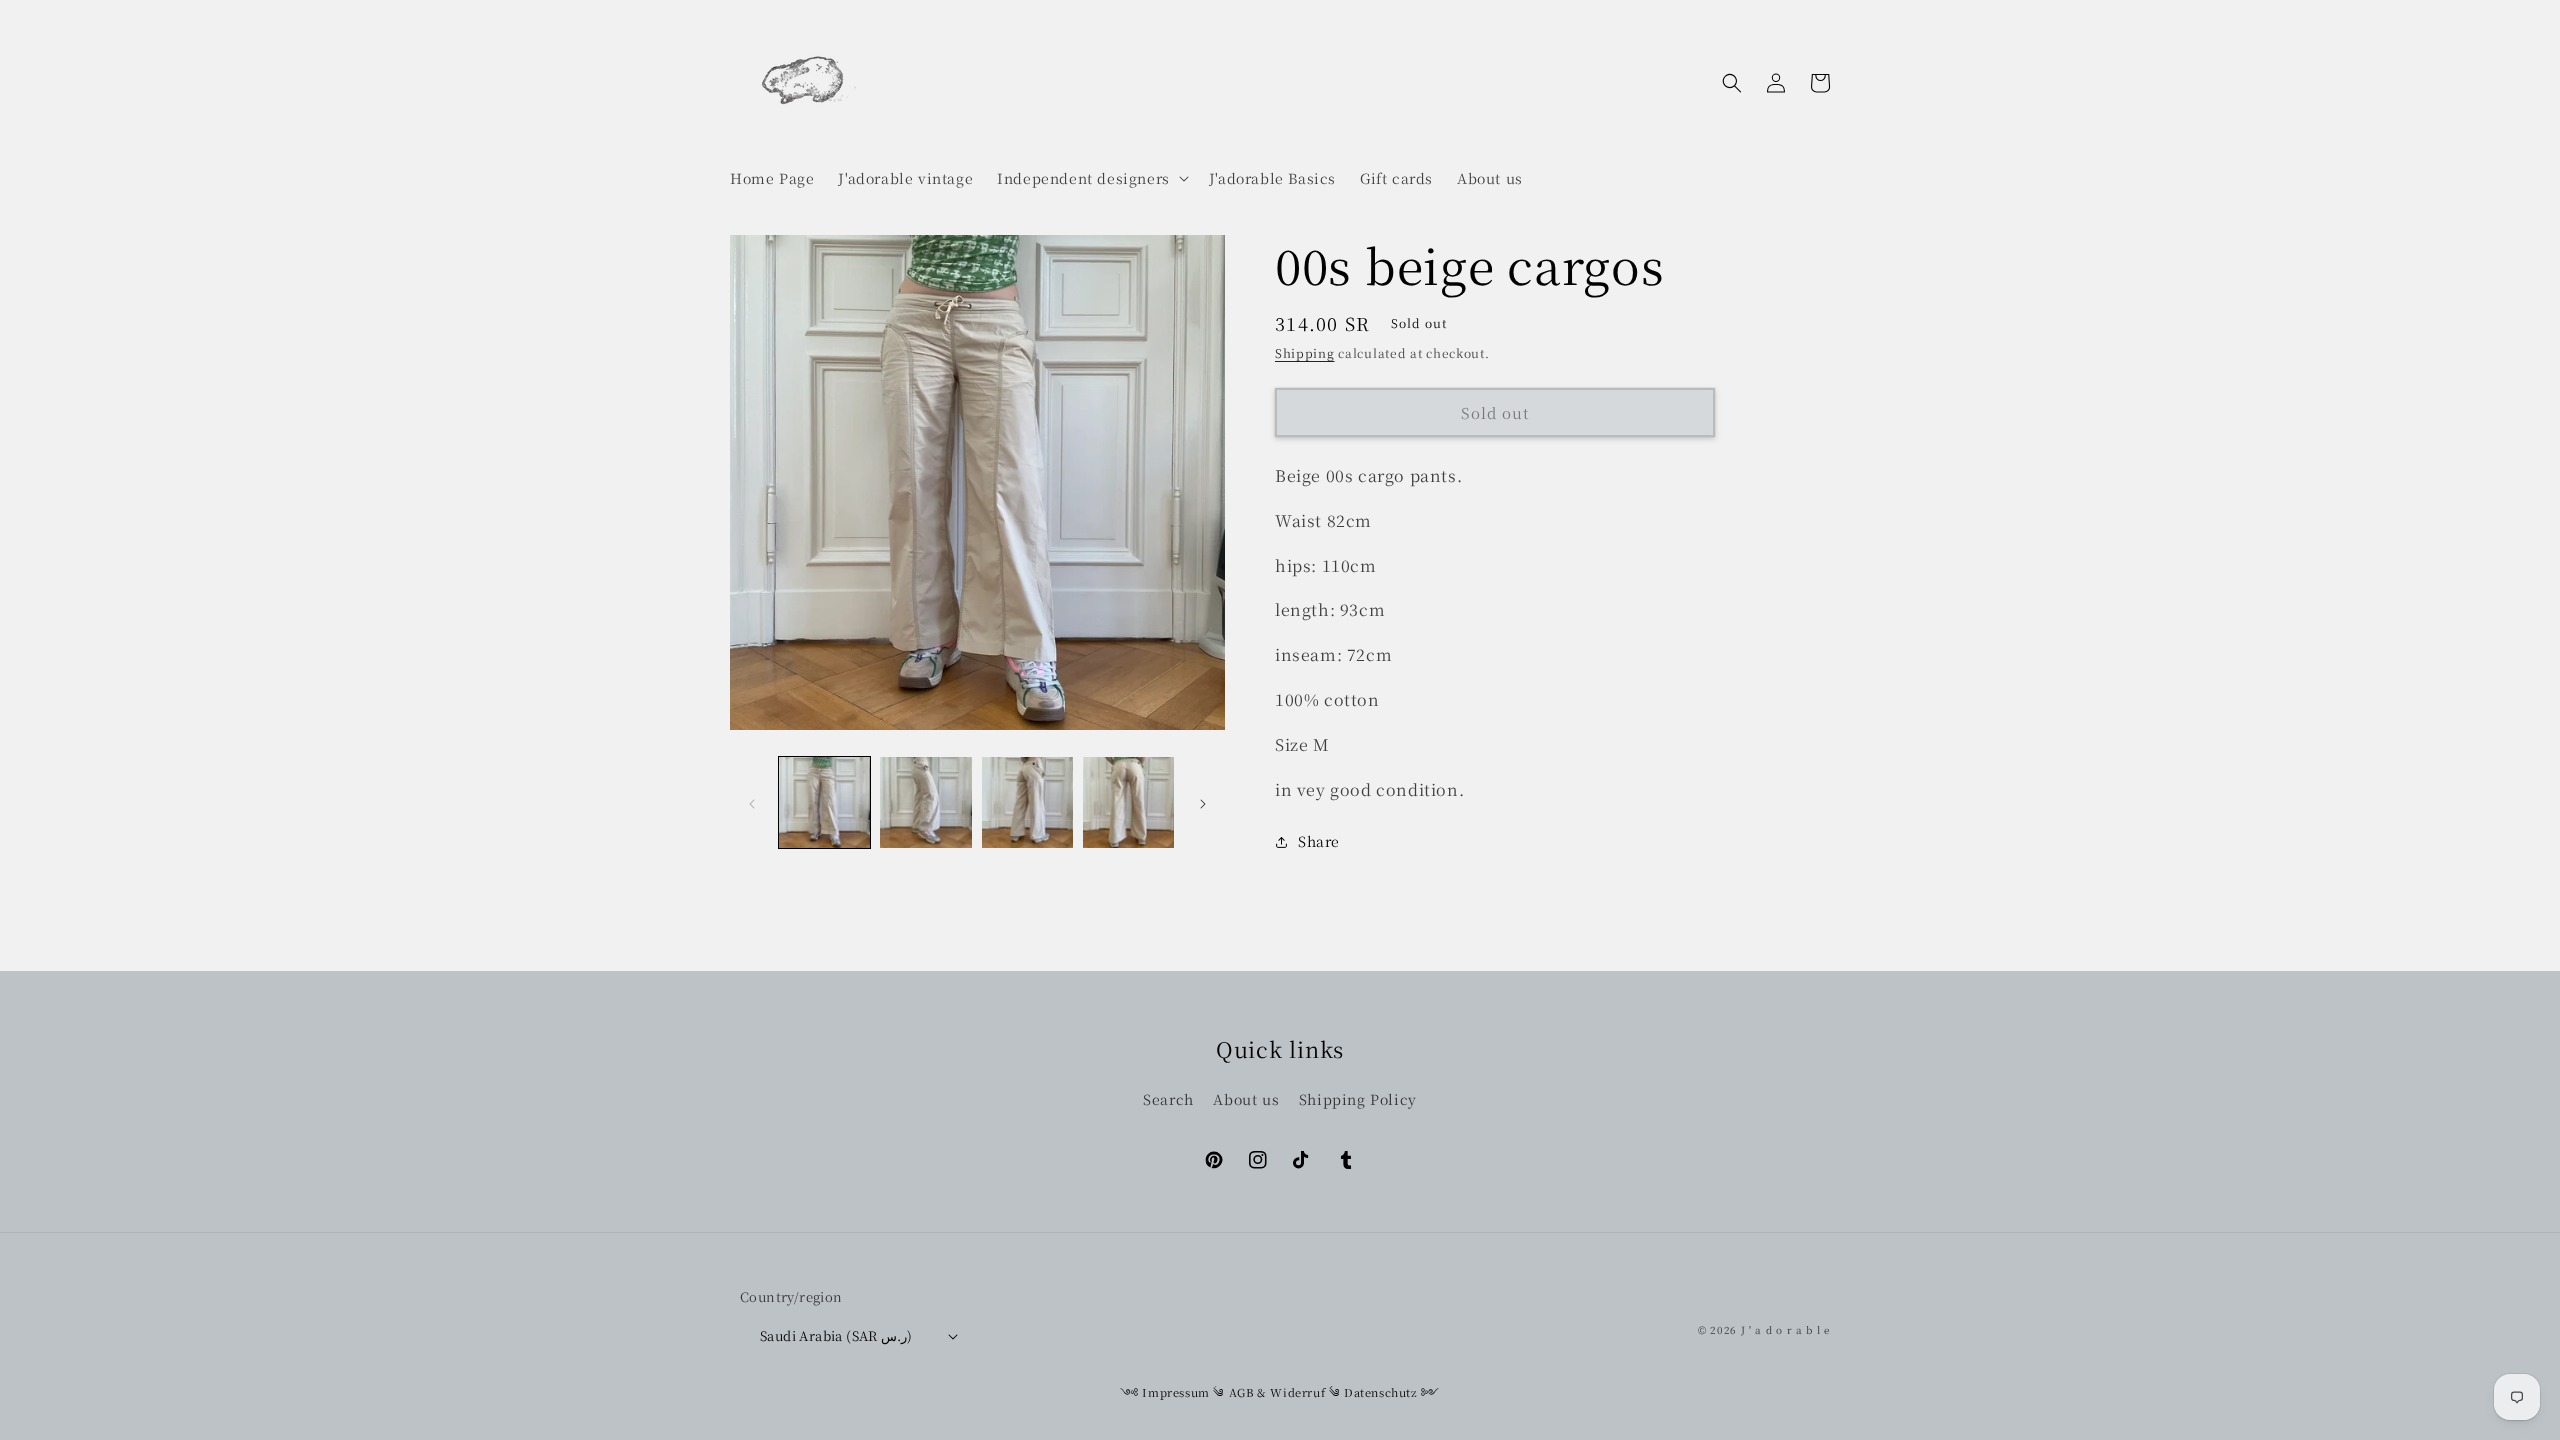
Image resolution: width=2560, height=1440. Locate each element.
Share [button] (1319, 841)
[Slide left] (752, 802)
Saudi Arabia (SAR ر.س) (836, 1335)
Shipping (1305, 352)
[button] (1091, 178)
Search (1168, 1099)
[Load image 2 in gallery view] (925, 802)
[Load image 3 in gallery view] (1027, 802)
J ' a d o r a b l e (1785, 1329)
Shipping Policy (1358, 1099)
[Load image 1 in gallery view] (824, 802)
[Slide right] (1203, 802)
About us (1246, 1099)
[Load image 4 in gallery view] (1128, 802)
